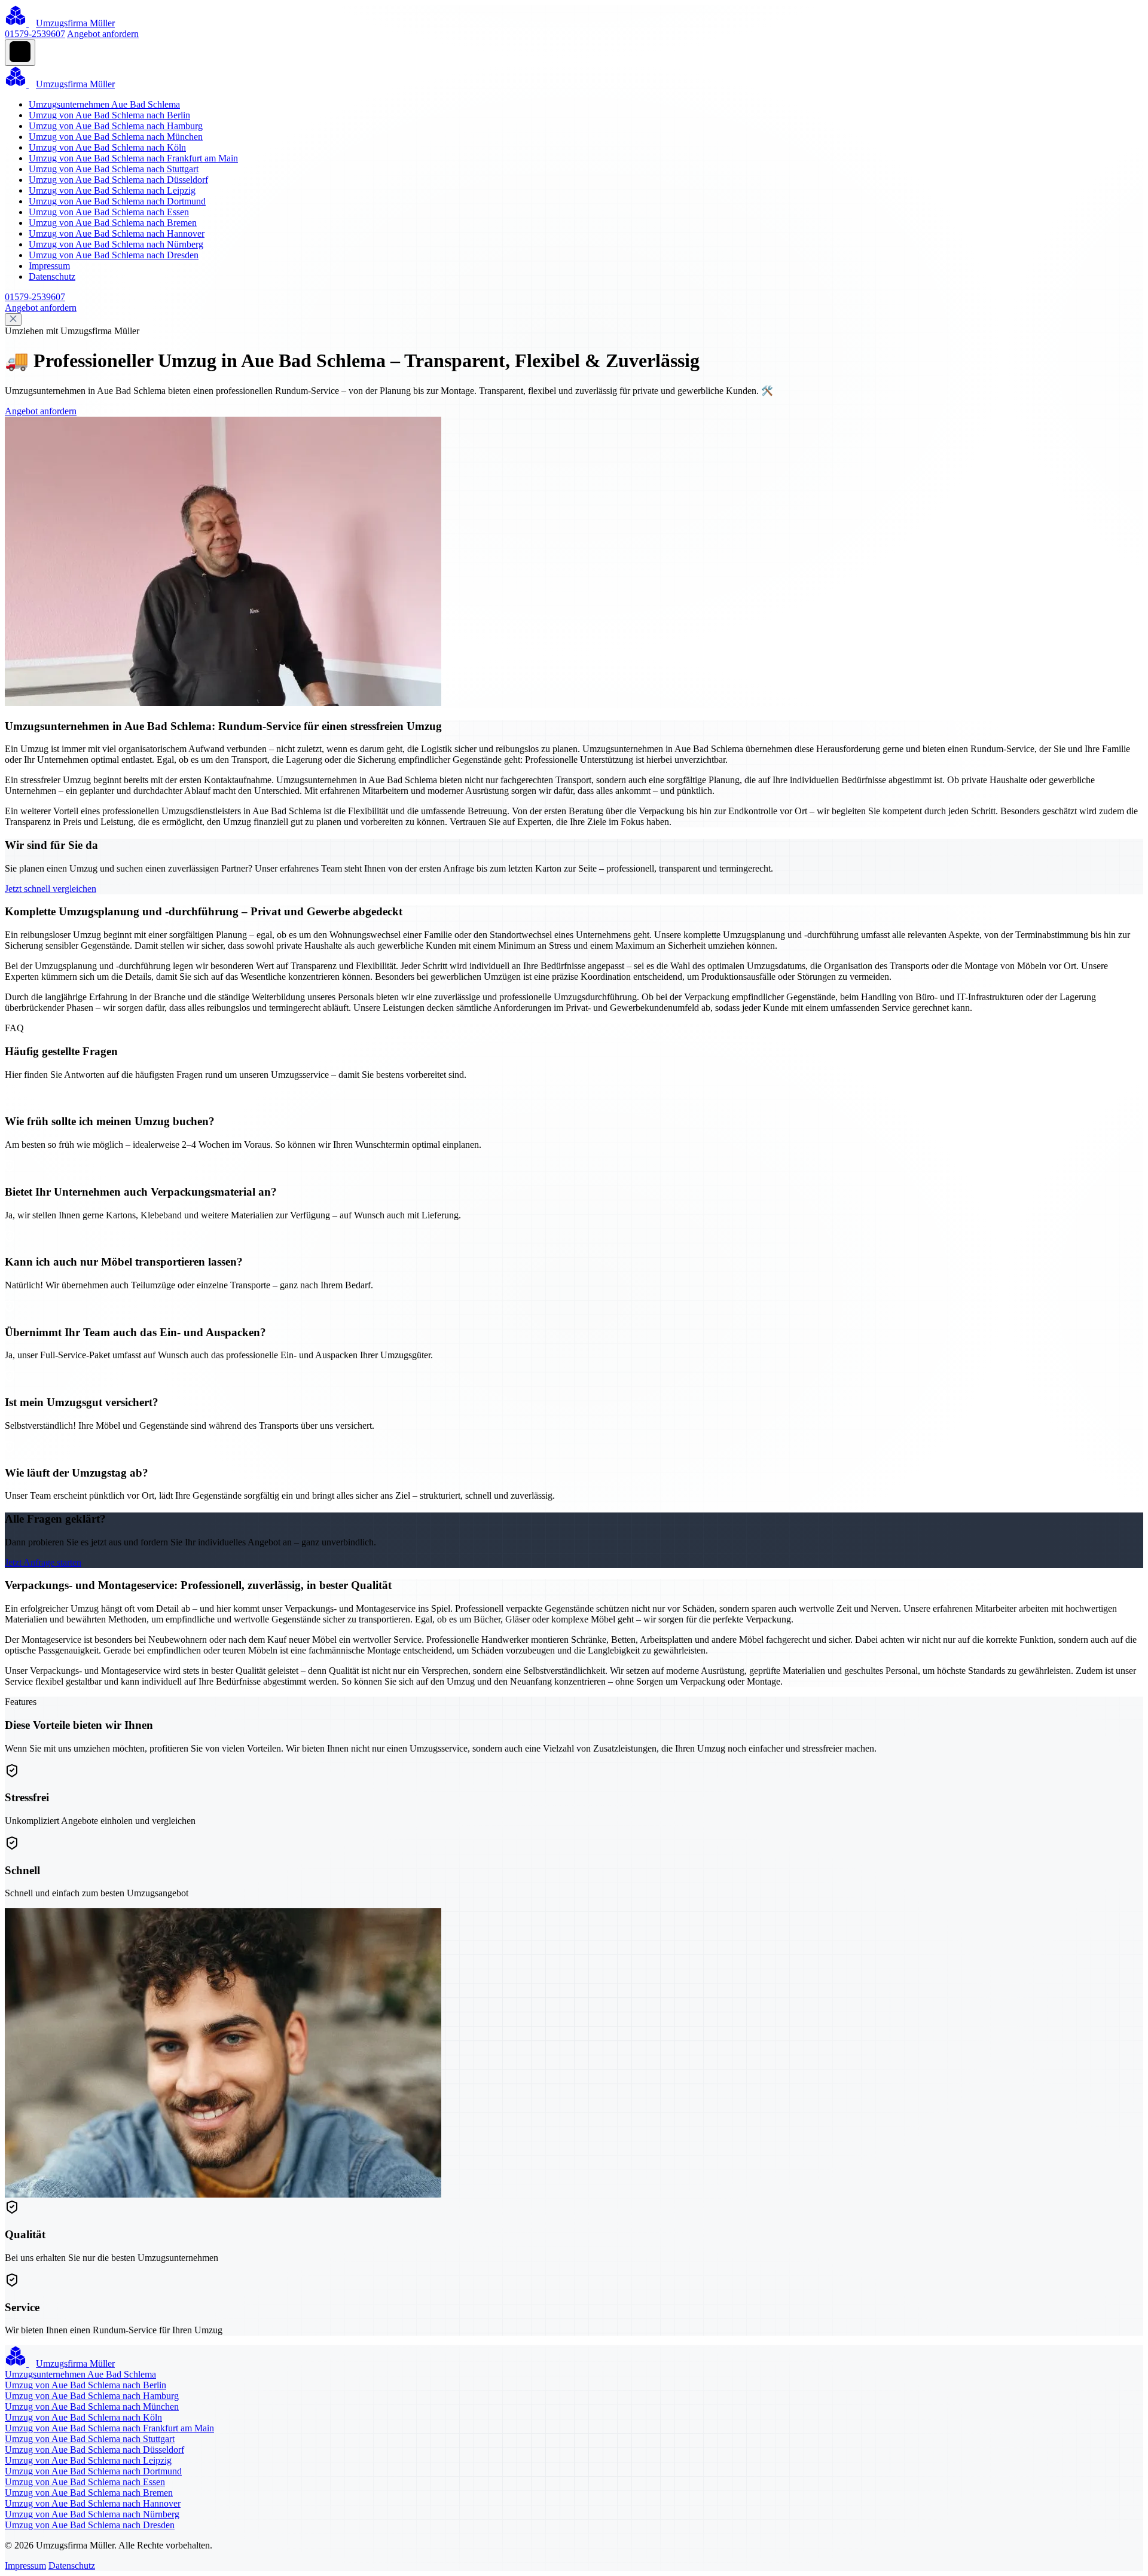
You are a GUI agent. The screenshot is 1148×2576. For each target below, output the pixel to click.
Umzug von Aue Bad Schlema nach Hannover (117, 233)
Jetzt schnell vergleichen (51, 889)
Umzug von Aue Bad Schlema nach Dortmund (117, 201)
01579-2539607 (35, 34)
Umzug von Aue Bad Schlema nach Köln (107, 147)
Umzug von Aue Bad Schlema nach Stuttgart (114, 169)
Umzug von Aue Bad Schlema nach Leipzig (112, 190)
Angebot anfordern (103, 34)
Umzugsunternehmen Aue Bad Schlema (104, 104)
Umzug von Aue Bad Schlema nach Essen (109, 212)
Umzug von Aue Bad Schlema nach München (116, 137)
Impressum (49, 266)
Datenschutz (52, 276)
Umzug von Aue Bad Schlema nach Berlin (109, 115)
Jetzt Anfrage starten (43, 1562)
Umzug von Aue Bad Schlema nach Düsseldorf (118, 180)
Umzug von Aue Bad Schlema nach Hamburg (116, 126)
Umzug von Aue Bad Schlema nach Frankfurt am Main (133, 158)
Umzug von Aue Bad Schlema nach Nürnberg (116, 244)
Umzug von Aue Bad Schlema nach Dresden (114, 255)
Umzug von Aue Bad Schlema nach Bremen (113, 223)
